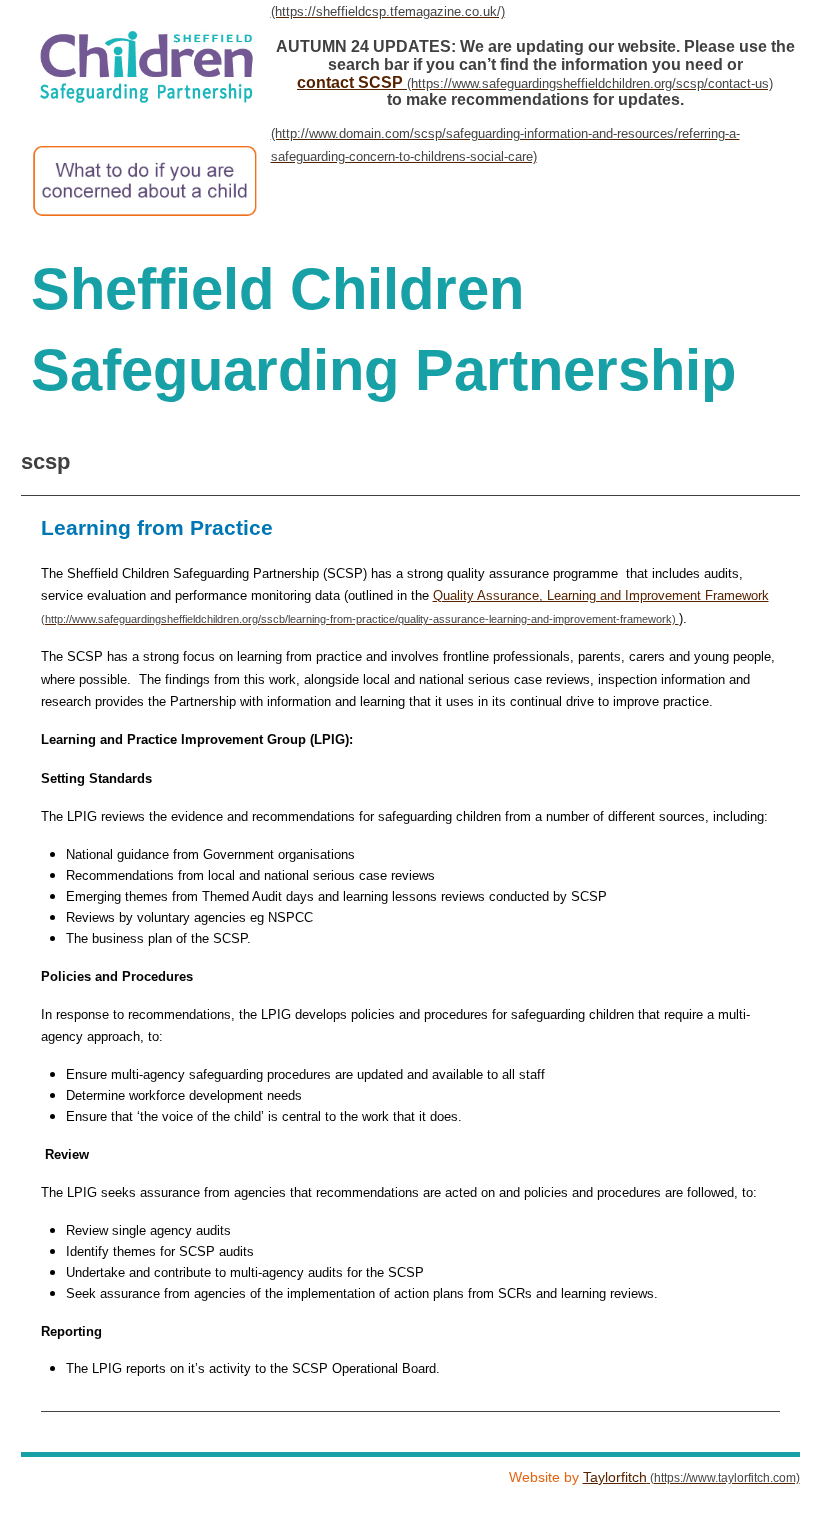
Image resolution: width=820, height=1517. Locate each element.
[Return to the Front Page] (410, 11)
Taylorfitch (615, 1477)
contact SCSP (350, 82)
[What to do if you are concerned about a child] (400, 175)
